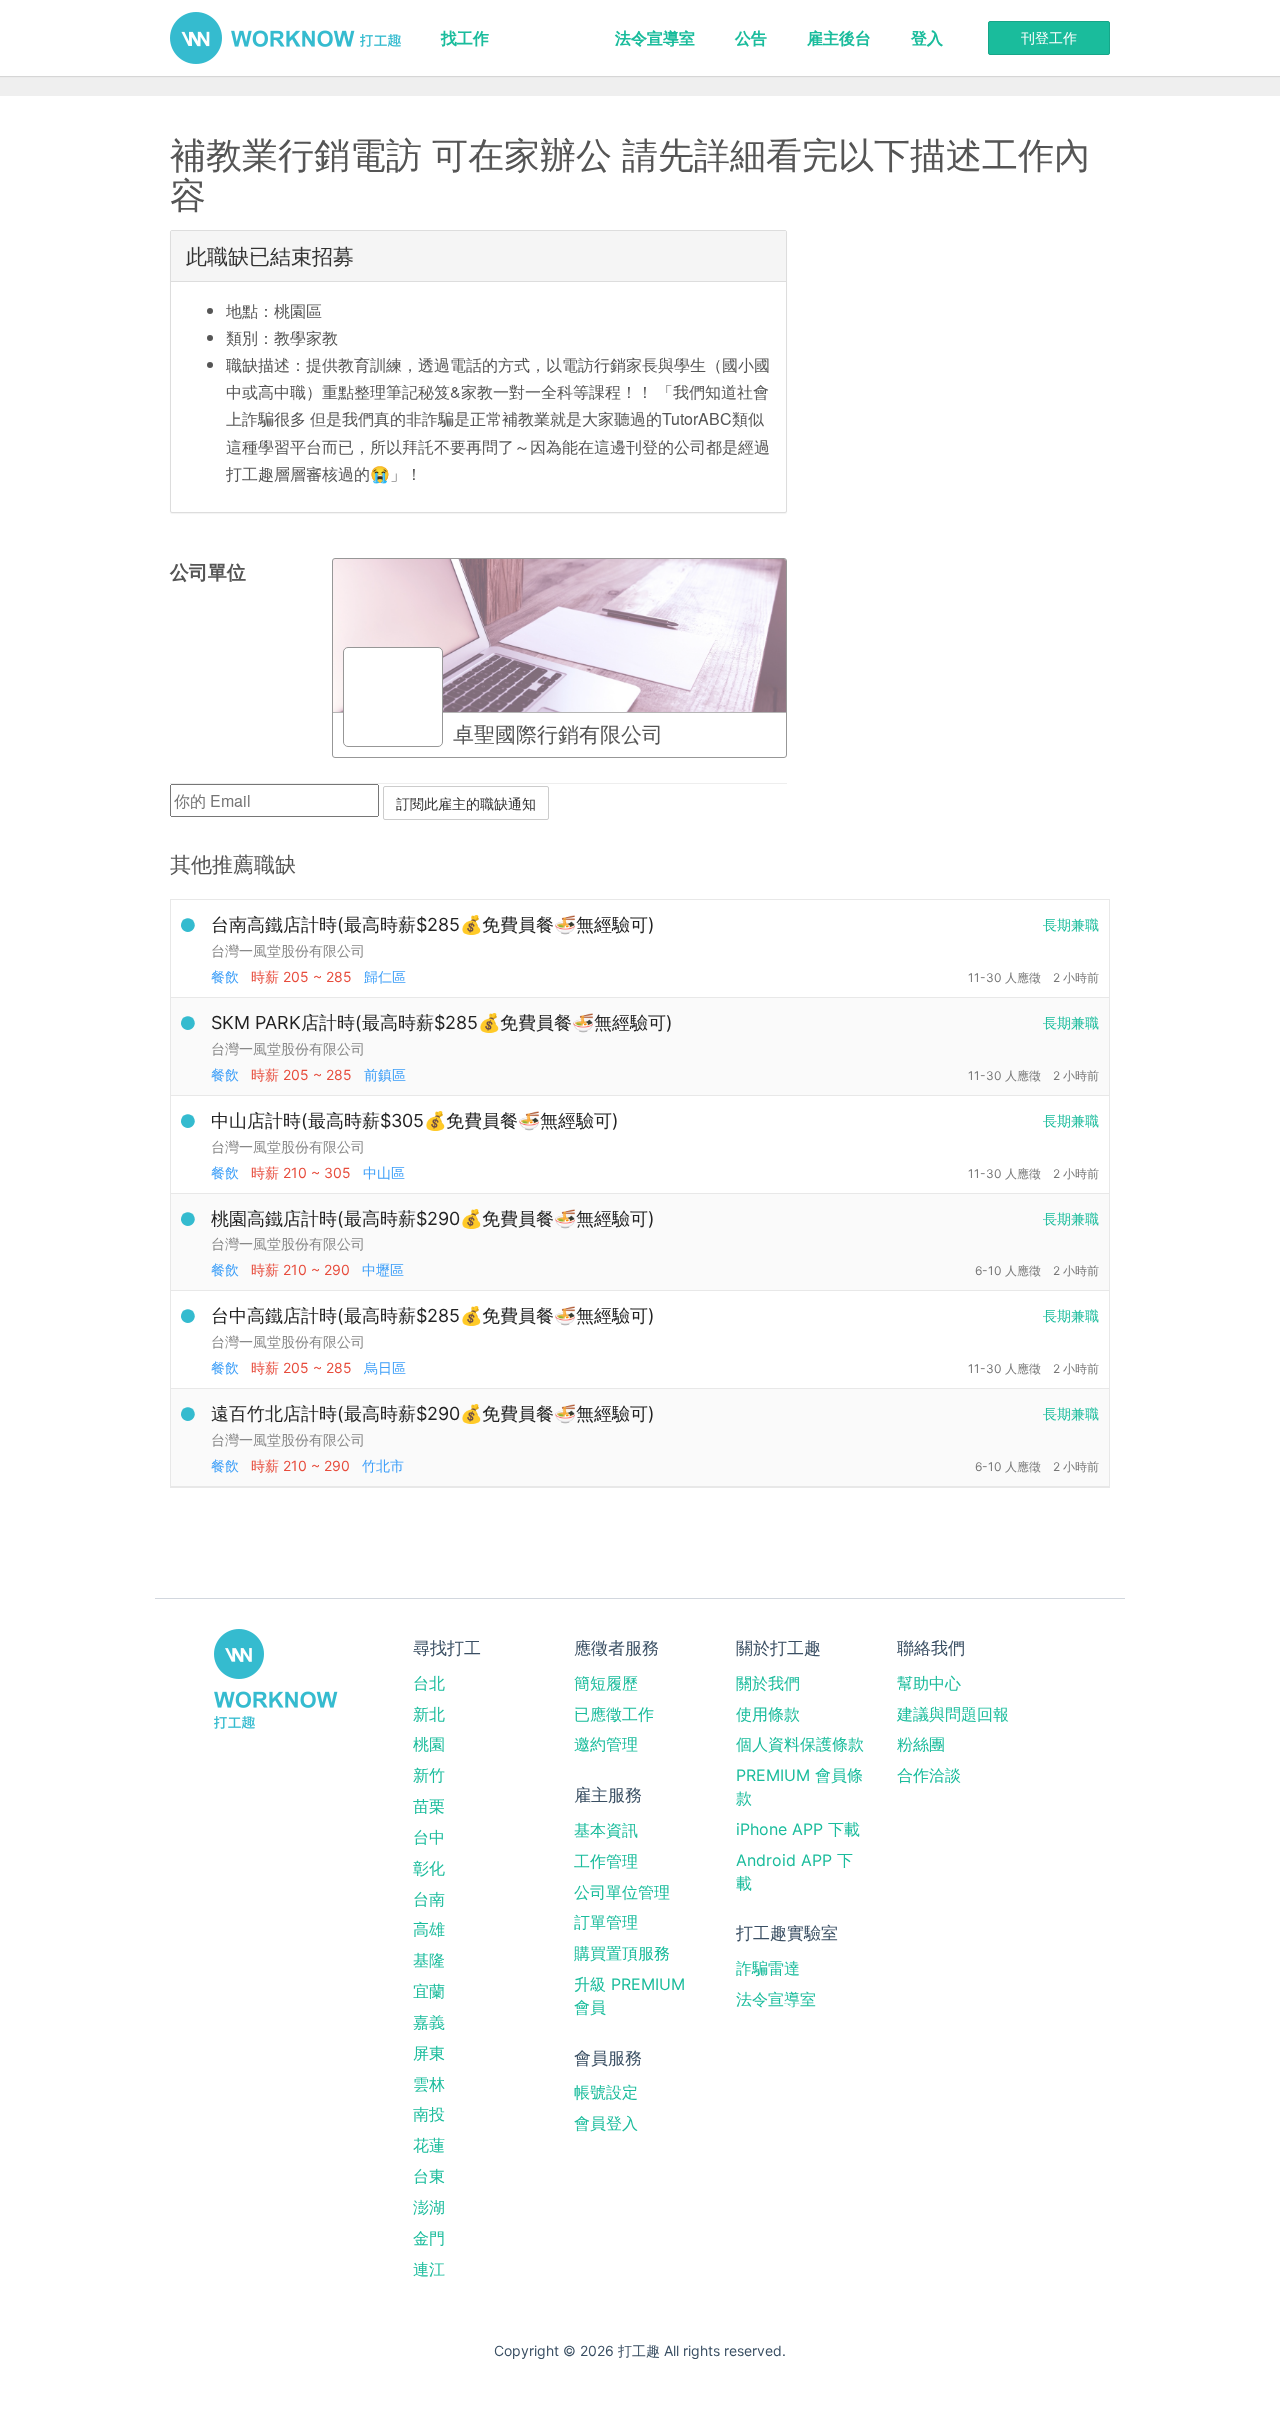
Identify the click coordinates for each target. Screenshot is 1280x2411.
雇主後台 (839, 38)
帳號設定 (606, 2092)
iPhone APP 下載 (798, 1829)
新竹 (429, 1775)
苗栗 (429, 1806)
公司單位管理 (622, 1892)
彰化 (429, 1868)
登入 (927, 38)
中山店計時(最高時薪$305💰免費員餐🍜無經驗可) (415, 1120)
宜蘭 (429, 1991)
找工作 (465, 38)
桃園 (429, 1744)
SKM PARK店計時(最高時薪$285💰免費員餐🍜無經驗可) (442, 1022)
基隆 (429, 1960)
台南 (429, 1899)
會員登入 (606, 2123)
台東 (429, 2176)
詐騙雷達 (768, 1968)
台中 (429, 1837)
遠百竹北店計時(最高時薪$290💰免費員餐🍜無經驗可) (433, 1413)
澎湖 (429, 2207)
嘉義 (429, 2022)
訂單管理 (606, 1922)
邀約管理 (606, 1744)
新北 (429, 1714)
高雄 (429, 1929)
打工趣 (285, 38)
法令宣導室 (655, 38)
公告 (751, 38)
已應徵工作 (614, 1714)
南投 (429, 2114)
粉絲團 (921, 1744)
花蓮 (429, 2145)
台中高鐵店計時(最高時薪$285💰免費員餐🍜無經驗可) (433, 1315)
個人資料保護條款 (800, 1744)
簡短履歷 (606, 1683)
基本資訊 (606, 1830)
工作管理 (606, 1861)
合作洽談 (929, 1775)
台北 (429, 1683)
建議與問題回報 (953, 1714)
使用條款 (768, 1714)
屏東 (429, 2053)
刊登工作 (1049, 37)
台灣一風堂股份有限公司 (288, 950)
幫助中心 (929, 1683)
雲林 (429, 2084)
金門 (429, 2238)
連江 (429, 2269)
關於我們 (768, 1683)
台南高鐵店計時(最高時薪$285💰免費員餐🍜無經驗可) (433, 924)
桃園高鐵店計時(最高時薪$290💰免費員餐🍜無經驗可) (433, 1218)
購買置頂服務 (622, 1953)
